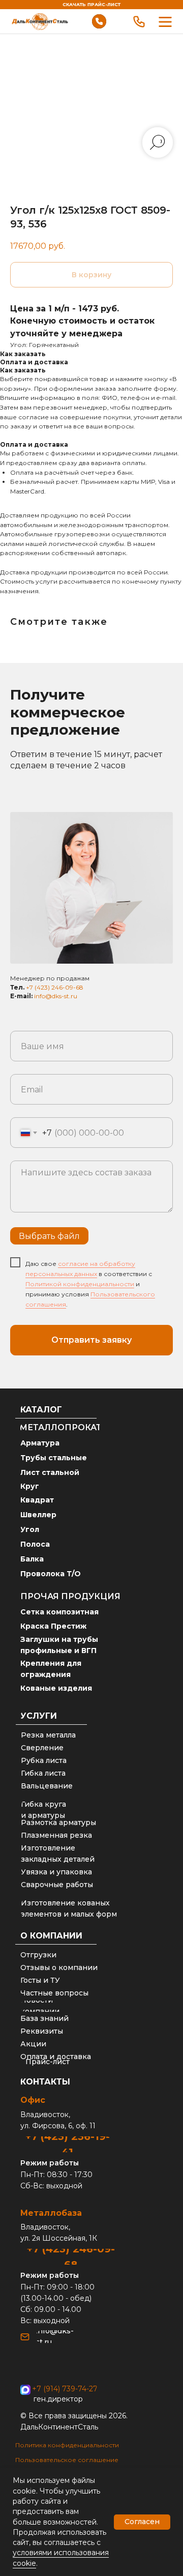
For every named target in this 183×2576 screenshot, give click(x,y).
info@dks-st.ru (56, 996)
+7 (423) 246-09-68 (55, 987)
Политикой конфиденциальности (80, 1284)
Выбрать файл (49, 1236)
